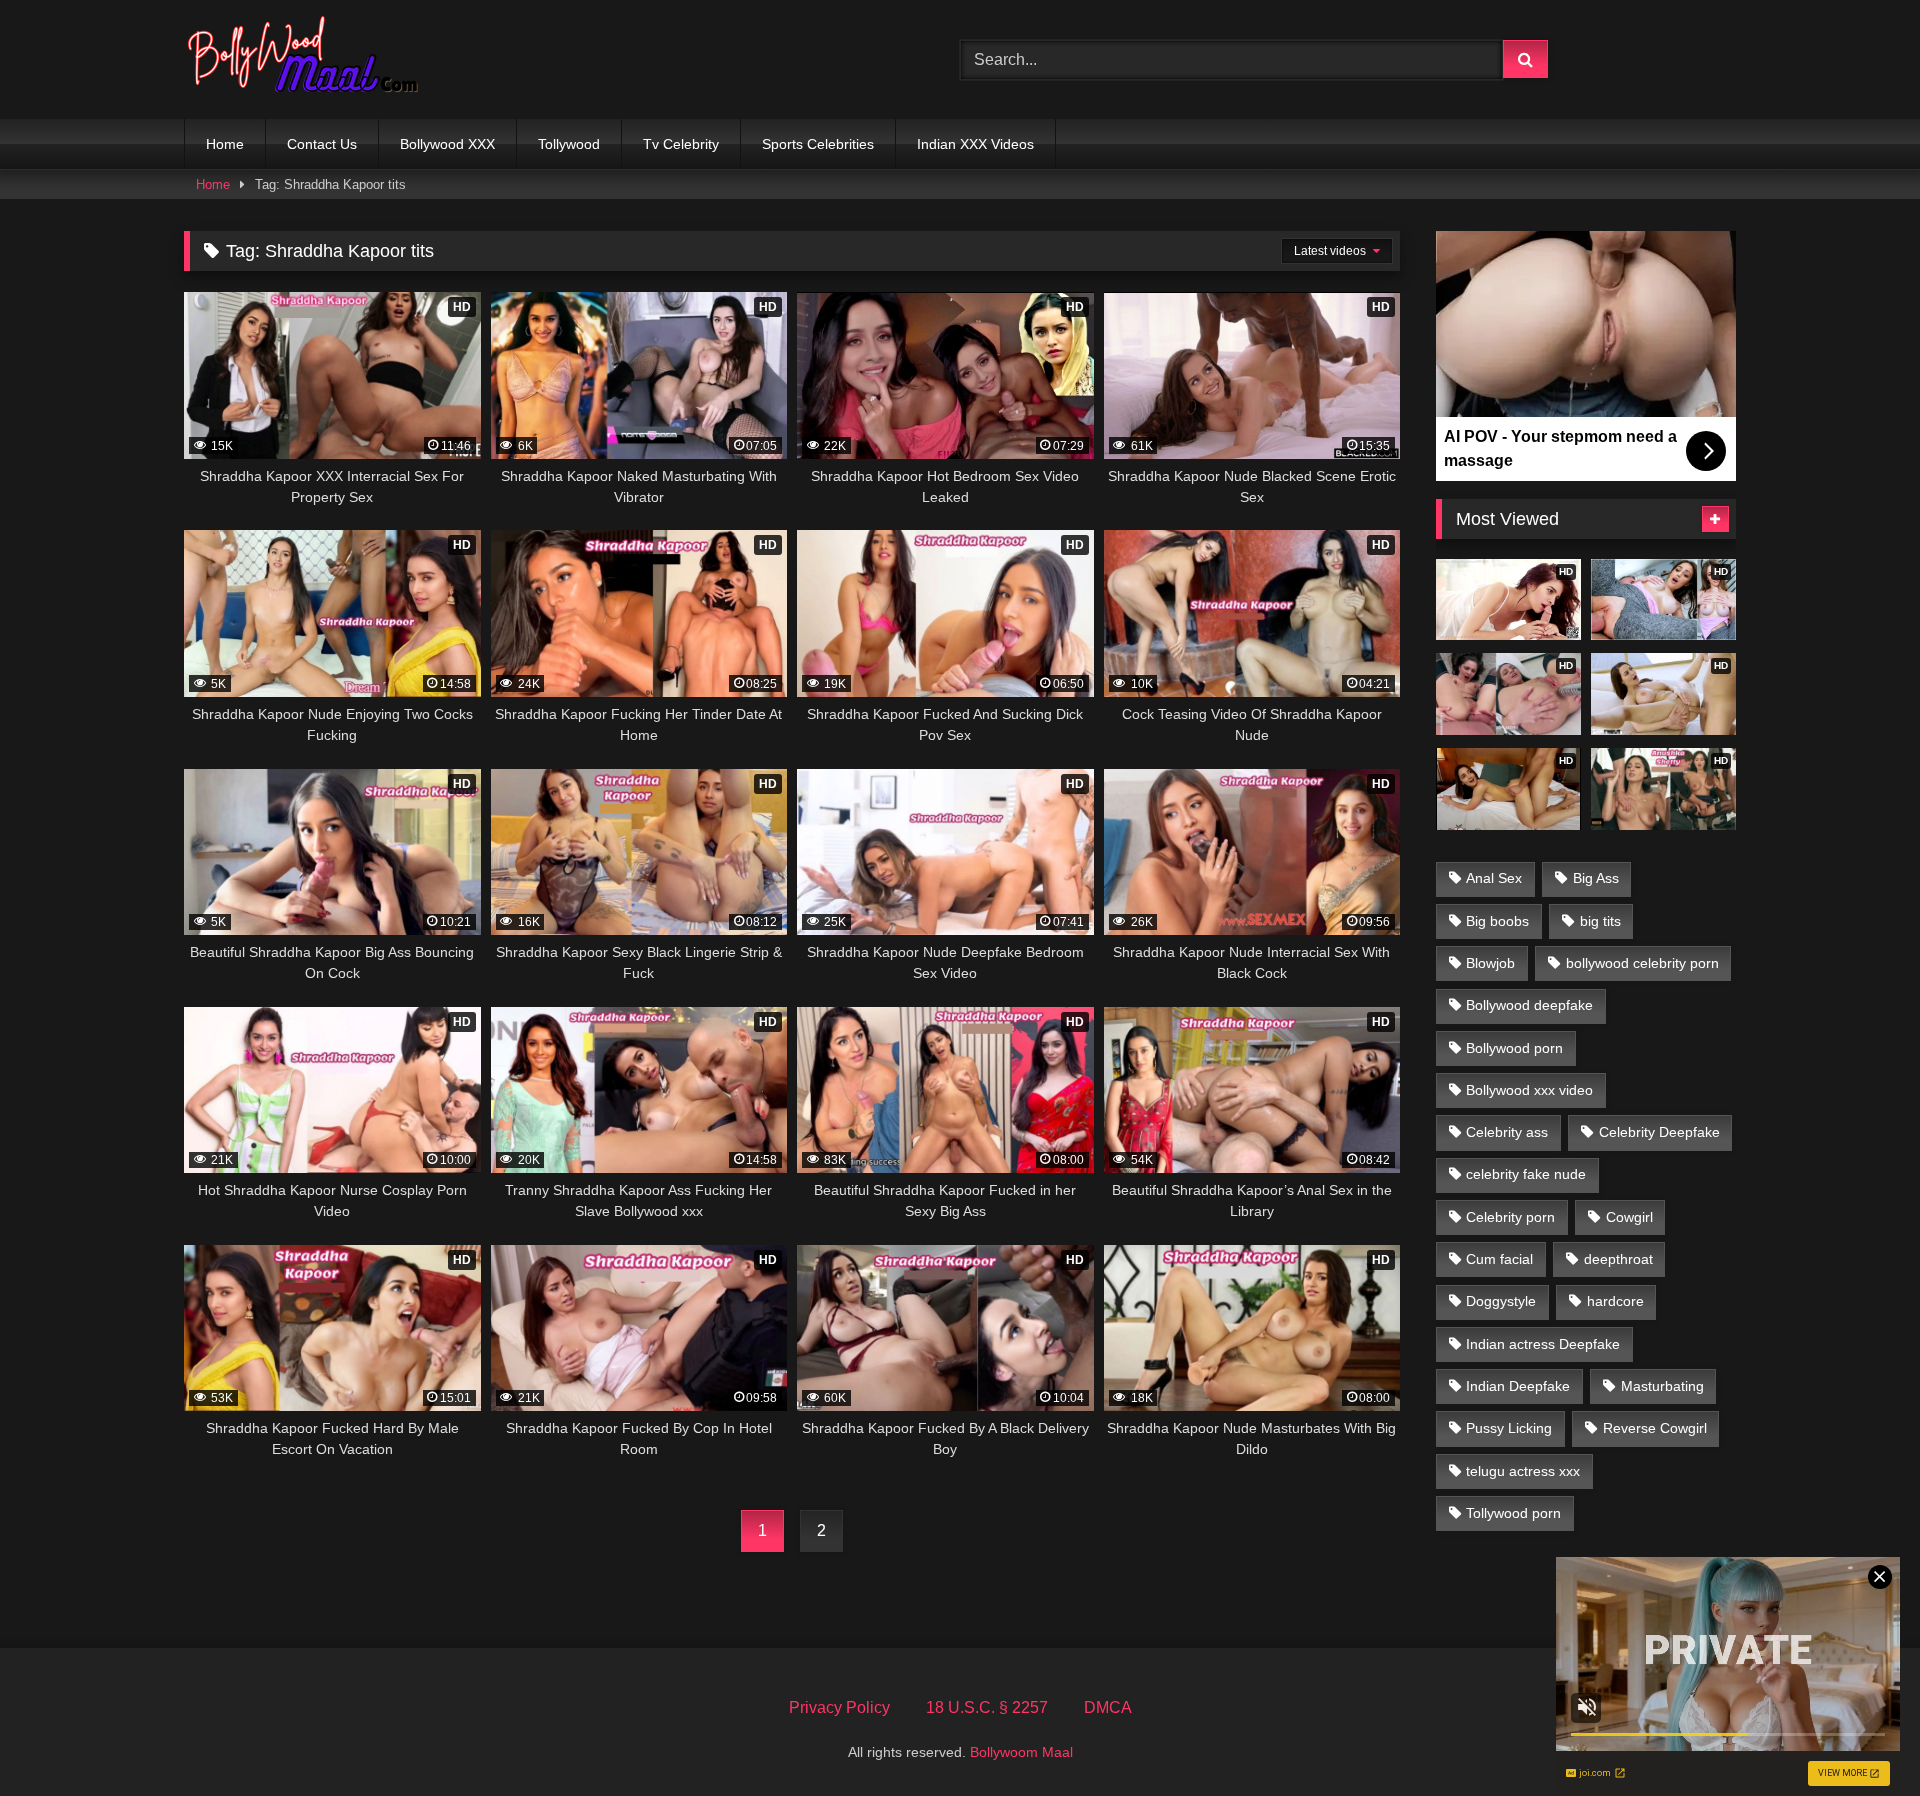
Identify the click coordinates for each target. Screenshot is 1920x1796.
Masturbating (1662, 1386)
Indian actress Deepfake (1543, 1344)
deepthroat (1618, 1259)
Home (225, 144)
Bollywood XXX (447, 144)
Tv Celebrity (681, 144)
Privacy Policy (839, 1707)
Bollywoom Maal (1021, 1752)
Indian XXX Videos (975, 144)
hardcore (1615, 1301)
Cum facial (1499, 1259)
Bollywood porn (1514, 1048)
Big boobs (1497, 921)
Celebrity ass (1507, 1132)
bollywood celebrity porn (1642, 963)
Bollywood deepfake (1529, 1005)
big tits (1600, 921)
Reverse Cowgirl (1655, 1428)
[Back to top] (1858, 1736)
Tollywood (569, 144)
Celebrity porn (1510, 1217)
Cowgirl (1629, 1217)
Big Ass (1596, 878)
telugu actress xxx (1523, 1471)
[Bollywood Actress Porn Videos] (308, 59)
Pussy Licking (1509, 1428)
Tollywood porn (1513, 1513)
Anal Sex (1494, 878)
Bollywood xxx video (1529, 1090)
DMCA (1108, 1707)
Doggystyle (1501, 1301)
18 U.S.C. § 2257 (987, 1707)
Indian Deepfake (1518, 1386)
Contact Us (322, 144)
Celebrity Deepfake (1659, 1132)
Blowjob (1490, 963)
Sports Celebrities (818, 144)
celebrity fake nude (1526, 1174)
